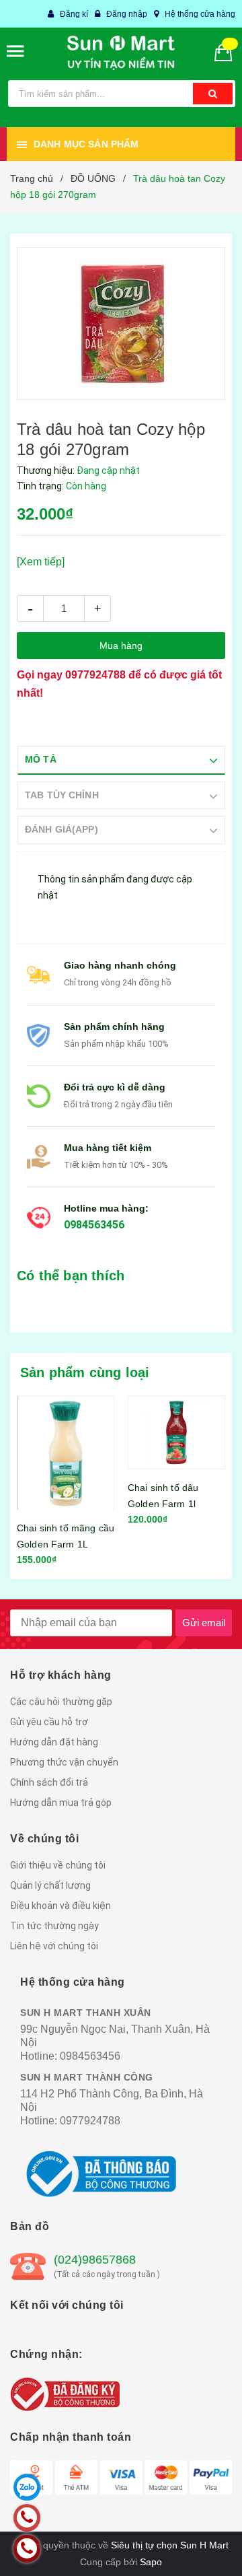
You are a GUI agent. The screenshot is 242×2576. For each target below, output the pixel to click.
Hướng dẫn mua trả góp (61, 1803)
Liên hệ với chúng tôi (54, 1946)
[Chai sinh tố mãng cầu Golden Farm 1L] (66, 1453)
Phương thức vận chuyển (64, 1762)
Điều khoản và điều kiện (61, 1906)
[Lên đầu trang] (202, 2549)
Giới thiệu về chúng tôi (58, 1865)
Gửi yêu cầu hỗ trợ (49, 1722)
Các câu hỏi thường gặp (61, 1702)
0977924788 (95, 675)
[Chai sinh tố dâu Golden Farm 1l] (176, 1432)
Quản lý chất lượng (50, 1885)
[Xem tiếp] (41, 562)
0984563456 (94, 1225)
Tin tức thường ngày (54, 1926)
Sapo (151, 2562)
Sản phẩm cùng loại (85, 1372)
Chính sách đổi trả (49, 1782)
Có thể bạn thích (71, 1276)
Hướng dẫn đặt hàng (54, 1742)
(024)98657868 (95, 2260)
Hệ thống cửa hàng (200, 14)
